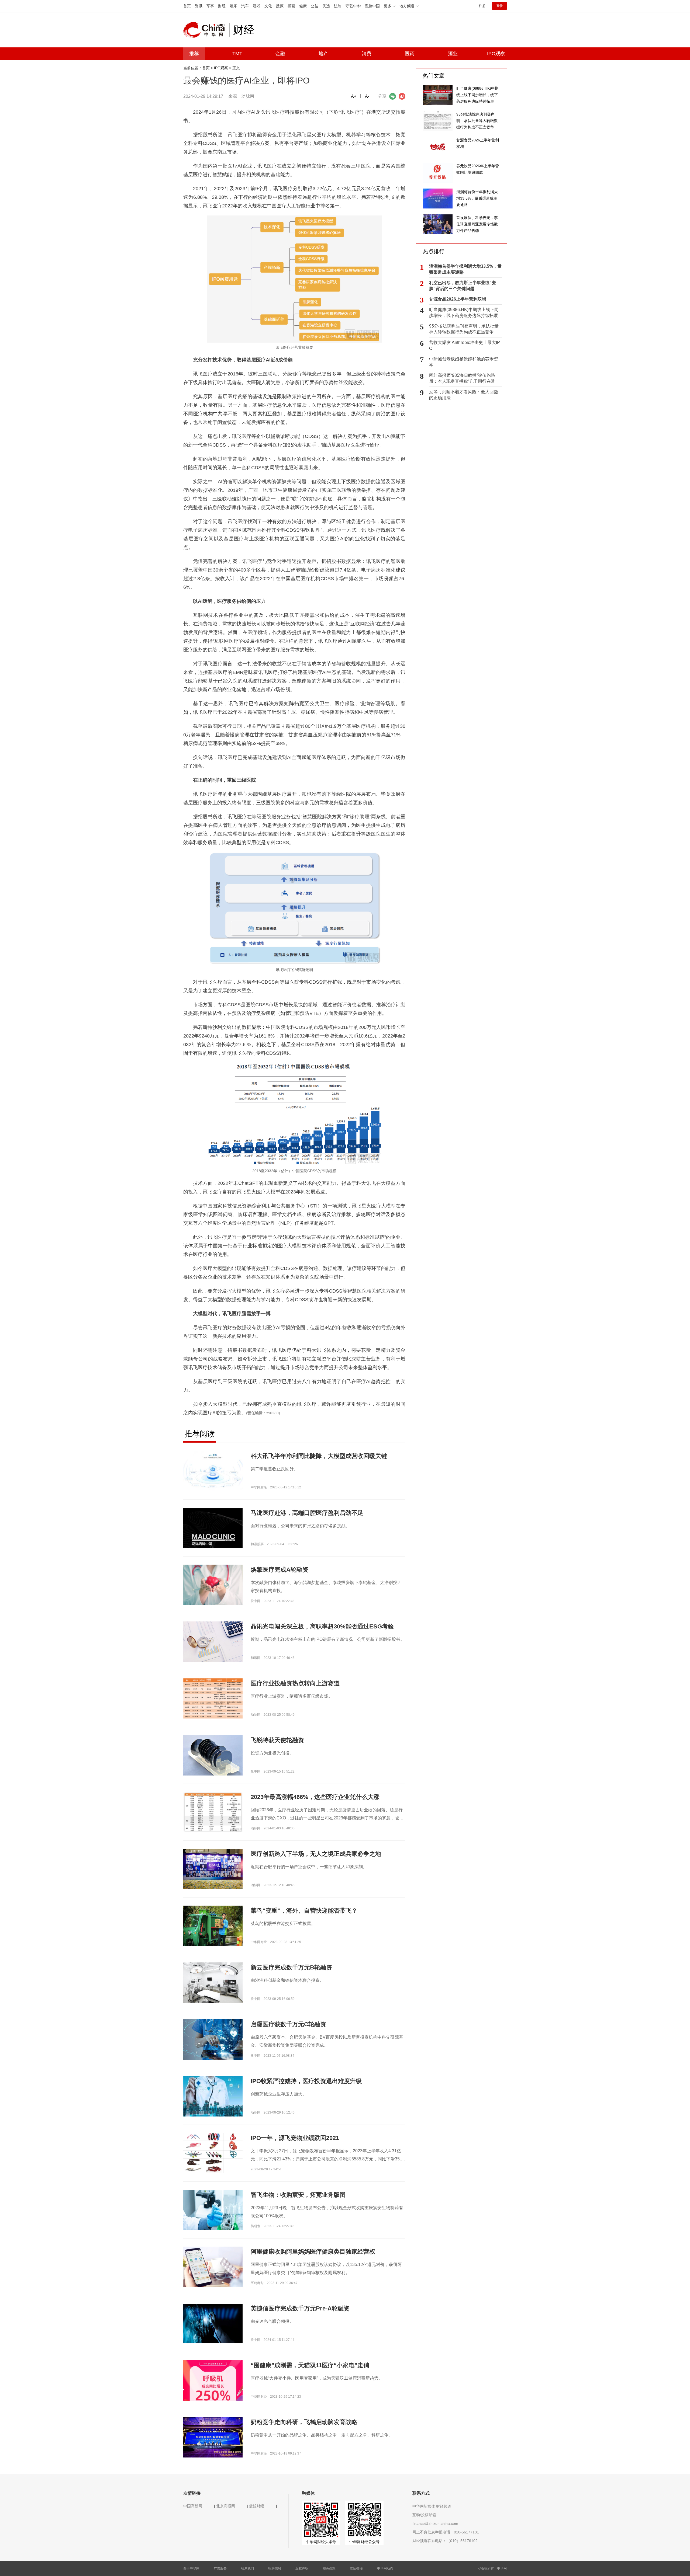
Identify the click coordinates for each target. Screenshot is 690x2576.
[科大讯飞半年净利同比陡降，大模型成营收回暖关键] (213, 1471)
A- (367, 96)
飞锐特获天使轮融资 (277, 1740)
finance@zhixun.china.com (435, 2523)
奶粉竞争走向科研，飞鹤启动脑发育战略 (304, 2422)
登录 (499, 6)
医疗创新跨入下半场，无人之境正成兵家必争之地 (316, 1854)
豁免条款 (329, 2568)
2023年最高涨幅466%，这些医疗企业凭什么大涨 (315, 1797)
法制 (338, 6)
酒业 (453, 54)
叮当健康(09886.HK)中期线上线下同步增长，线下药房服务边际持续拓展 (464, 313)
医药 (410, 54)
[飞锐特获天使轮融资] (213, 1757)
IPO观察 (496, 54)
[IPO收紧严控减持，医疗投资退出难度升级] (213, 2096)
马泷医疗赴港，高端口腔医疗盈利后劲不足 (307, 1513)
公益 (315, 6)
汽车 (245, 6)
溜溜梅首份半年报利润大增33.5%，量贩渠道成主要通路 (465, 269)
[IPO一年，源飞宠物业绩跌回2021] (213, 2157)
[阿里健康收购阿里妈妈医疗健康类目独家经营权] (213, 2267)
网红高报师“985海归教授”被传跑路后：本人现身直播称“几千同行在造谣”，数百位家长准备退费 (462, 379)
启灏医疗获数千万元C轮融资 (288, 2024)
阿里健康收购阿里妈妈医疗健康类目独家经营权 (313, 2252)
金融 (280, 54)
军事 (210, 6)
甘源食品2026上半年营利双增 (458, 299)
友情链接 (356, 2568)
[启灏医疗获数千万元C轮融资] (213, 2039)
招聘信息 (275, 2568)
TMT (237, 54)
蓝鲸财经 (257, 2506)
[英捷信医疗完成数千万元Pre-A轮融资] (213, 2323)
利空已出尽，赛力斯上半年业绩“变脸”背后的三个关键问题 (463, 286)
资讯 (199, 6)
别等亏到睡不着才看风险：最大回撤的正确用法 (464, 395)
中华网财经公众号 (364, 2542)
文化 (268, 6)
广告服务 (220, 2568)
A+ (354, 96)
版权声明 (302, 2568)
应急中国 (372, 6)
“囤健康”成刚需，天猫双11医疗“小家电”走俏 (310, 2365)
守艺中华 (353, 6)
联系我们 (247, 2568)
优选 (326, 6)
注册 (482, 6)
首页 (187, 6)
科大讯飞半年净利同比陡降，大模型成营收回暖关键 (319, 1456)
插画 (291, 6)
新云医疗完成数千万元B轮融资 (291, 1967)
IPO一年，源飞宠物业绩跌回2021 (295, 2138)
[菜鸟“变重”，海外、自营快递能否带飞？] (213, 1926)
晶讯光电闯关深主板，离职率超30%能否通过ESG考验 (322, 1626)
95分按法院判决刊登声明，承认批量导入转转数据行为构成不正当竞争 (464, 329)
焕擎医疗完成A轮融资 (280, 1570)
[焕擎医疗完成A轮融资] (213, 1585)
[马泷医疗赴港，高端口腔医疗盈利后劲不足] (213, 1537)
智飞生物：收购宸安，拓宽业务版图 (298, 2195)
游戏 (257, 6)
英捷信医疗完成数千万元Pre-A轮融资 (300, 2308)
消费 (367, 54)
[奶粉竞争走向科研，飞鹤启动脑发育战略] (213, 2437)
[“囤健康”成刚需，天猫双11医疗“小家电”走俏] (213, 2384)
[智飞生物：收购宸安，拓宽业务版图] (213, 2210)
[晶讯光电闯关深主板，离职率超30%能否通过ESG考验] (213, 1641)
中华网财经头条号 (321, 2542)
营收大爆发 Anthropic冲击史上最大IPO (465, 345)
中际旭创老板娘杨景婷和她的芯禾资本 (464, 362)
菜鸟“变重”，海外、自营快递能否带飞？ (304, 1911)
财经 (222, 6)
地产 (323, 54)
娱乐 (233, 6)
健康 (303, 6)
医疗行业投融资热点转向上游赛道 (295, 1683)
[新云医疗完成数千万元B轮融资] (213, 1982)
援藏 (280, 6)
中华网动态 (385, 2568)
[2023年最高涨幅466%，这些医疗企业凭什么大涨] (213, 1812)
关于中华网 (191, 2568)
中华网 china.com (206, 30)
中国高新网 (193, 2506)
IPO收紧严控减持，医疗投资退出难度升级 (306, 2081)
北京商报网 (226, 2506)
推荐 (194, 54)
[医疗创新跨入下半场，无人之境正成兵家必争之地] (213, 1869)
